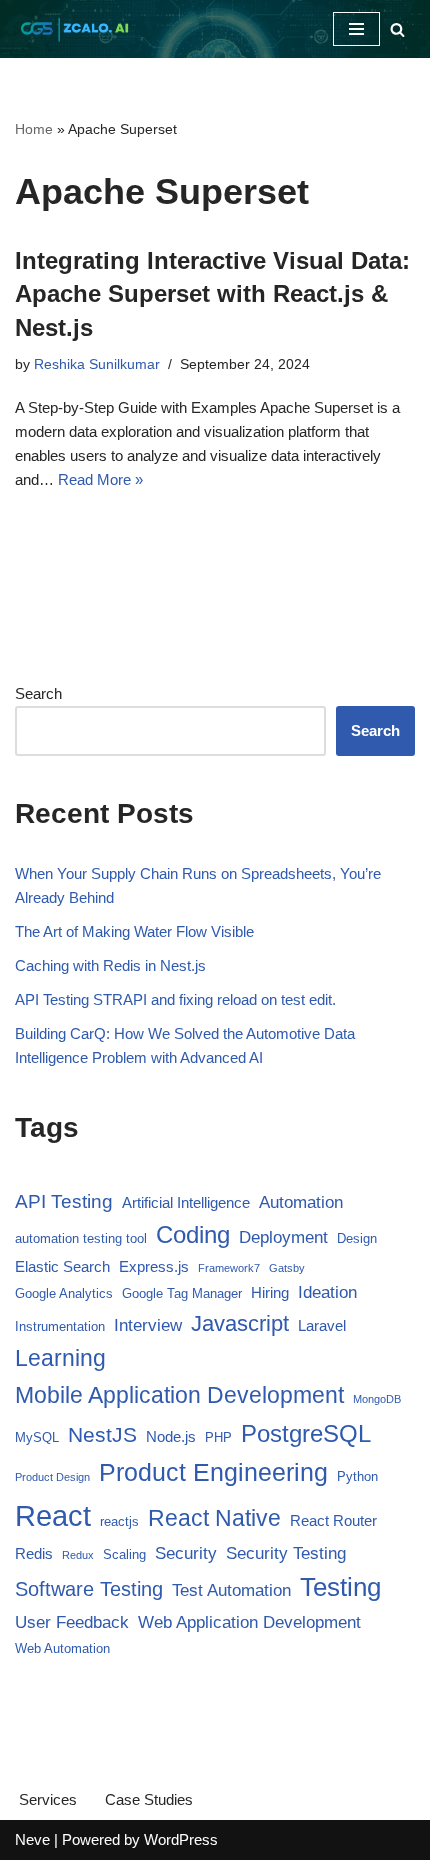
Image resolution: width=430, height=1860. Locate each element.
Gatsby (287, 1268)
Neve (32, 1839)
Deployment (283, 1237)
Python (357, 1476)
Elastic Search (62, 1266)
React (53, 1515)
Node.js (171, 1436)
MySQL (37, 1437)
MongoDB (377, 1399)
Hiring (270, 1292)
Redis (34, 1553)
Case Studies (149, 1799)
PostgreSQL (306, 1433)
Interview (148, 1325)
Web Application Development (249, 1622)
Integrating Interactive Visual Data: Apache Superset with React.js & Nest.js (212, 294)
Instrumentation (60, 1326)
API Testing (64, 1201)
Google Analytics (64, 1293)
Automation (301, 1202)
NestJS (102, 1434)
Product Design (52, 1477)
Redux (78, 1555)
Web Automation (62, 1648)
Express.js (154, 1266)
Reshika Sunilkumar (97, 364)
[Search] (397, 29)
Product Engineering (213, 1472)
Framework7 (229, 1268)
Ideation (327, 1292)
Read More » (100, 479)
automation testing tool (81, 1238)
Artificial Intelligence (186, 1202)
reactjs (119, 1521)
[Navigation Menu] (356, 29)
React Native (214, 1518)
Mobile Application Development (179, 1395)
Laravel (322, 1325)
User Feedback (72, 1622)
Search (38, 693)
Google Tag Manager (182, 1293)
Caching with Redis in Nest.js (110, 965)
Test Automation (231, 1590)
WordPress (181, 1839)
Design (357, 1238)
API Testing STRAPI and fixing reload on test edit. (175, 999)
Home (34, 129)
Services (48, 1799)
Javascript (240, 1323)
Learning (60, 1358)
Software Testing (89, 1589)
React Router (333, 1520)
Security (186, 1553)
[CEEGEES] (75, 29)
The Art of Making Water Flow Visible (134, 931)
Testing (340, 1587)
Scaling (124, 1554)
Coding (193, 1234)
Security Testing (286, 1553)
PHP (218, 1437)
